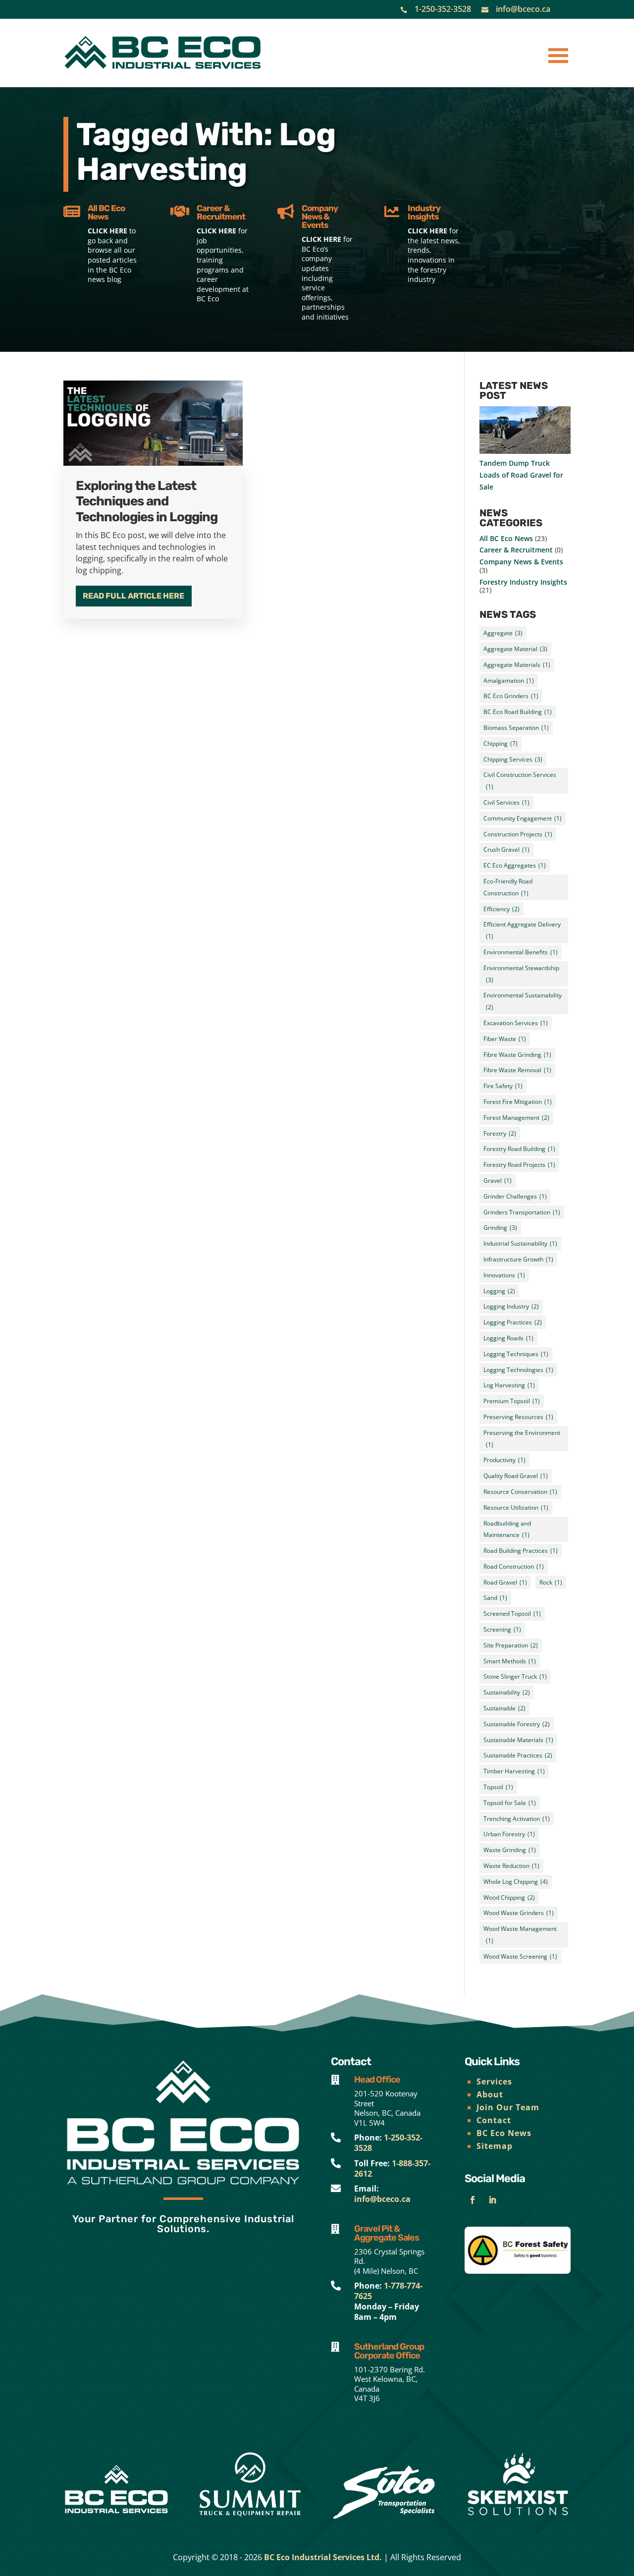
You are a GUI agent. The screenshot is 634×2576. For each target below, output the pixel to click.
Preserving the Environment (522, 1439)
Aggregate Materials (517, 665)
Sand (495, 1598)
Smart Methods (510, 1661)
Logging (499, 1291)
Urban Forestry (509, 1834)
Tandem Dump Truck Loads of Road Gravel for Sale (521, 475)
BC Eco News (504, 2133)
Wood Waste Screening (520, 1956)
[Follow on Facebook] (473, 2200)
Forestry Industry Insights (523, 582)
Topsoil (498, 1787)
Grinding (500, 1228)
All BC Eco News (506, 538)
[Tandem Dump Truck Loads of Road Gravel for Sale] (525, 432)
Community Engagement (523, 818)
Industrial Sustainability (520, 1243)
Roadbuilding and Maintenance (507, 1529)
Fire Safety (503, 1086)
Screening (502, 1629)
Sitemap (495, 2146)
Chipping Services (513, 759)
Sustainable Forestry (517, 1724)
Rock (551, 1582)
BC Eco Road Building (518, 712)
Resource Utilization (516, 1507)
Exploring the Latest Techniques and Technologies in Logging (147, 501)
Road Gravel (505, 1582)
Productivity (504, 1460)
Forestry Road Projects (519, 1165)
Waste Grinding (510, 1850)
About (490, 2094)
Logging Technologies (518, 1370)
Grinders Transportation (522, 1212)
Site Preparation (511, 1645)
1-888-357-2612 (392, 2168)
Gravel (498, 1180)
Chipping (501, 743)
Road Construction (514, 1566)
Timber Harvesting (514, 1771)
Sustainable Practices (518, 1755)
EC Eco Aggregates (515, 865)
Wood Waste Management (520, 1935)
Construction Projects (518, 834)
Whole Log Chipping (516, 1882)
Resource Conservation (520, 1492)
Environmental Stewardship (521, 974)
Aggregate (503, 633)
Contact (494, 2120)
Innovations (504, 1275)
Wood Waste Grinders (519, 1913)
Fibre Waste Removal (517, 1070)
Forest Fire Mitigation (518, 1102)
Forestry (500, 1133)
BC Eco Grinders (511, 696)
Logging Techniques (516, 1354)
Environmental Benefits (521, 952)
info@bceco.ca (523, 9)
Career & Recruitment (516, 550)
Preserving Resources (518, 1417)
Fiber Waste (505, 1039)
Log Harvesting (509, 1385)
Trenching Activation (517, 1819)
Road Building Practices (521, 1551)
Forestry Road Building (519, 1149)
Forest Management (516, 1118)
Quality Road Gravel (516, 1476)
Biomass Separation (516, 728)
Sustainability (507, 1692)
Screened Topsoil (512, 1614)
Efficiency (502, 909)
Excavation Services (516, 1023)
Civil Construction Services (520, 781)
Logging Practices (513, 1322)
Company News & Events (521, 562)
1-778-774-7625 (388, 2291)
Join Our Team (508, 2107)
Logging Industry (511, 1306)
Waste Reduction (511, 1866)
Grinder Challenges (515, 1196)
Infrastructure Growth (518, 1259)
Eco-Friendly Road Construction (508, 887)
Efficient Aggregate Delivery (522, 930)
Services (494, 2082)
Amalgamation (509, 681)
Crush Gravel (506, 850)
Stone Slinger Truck (515, 1676)
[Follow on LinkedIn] (492, 2200)
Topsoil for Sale (510, 1803)
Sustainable (504, 1708)
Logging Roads (508, 1338)
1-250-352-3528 (443, 9)
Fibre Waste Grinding (517, 1055)
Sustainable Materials (518, 1740)
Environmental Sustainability (523, 1001)
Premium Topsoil (512, 1401)
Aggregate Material (515, 649)
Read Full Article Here (133, 596)
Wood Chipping (509, 1897)
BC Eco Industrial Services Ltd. (323, 2557)
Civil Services (506, 802)
